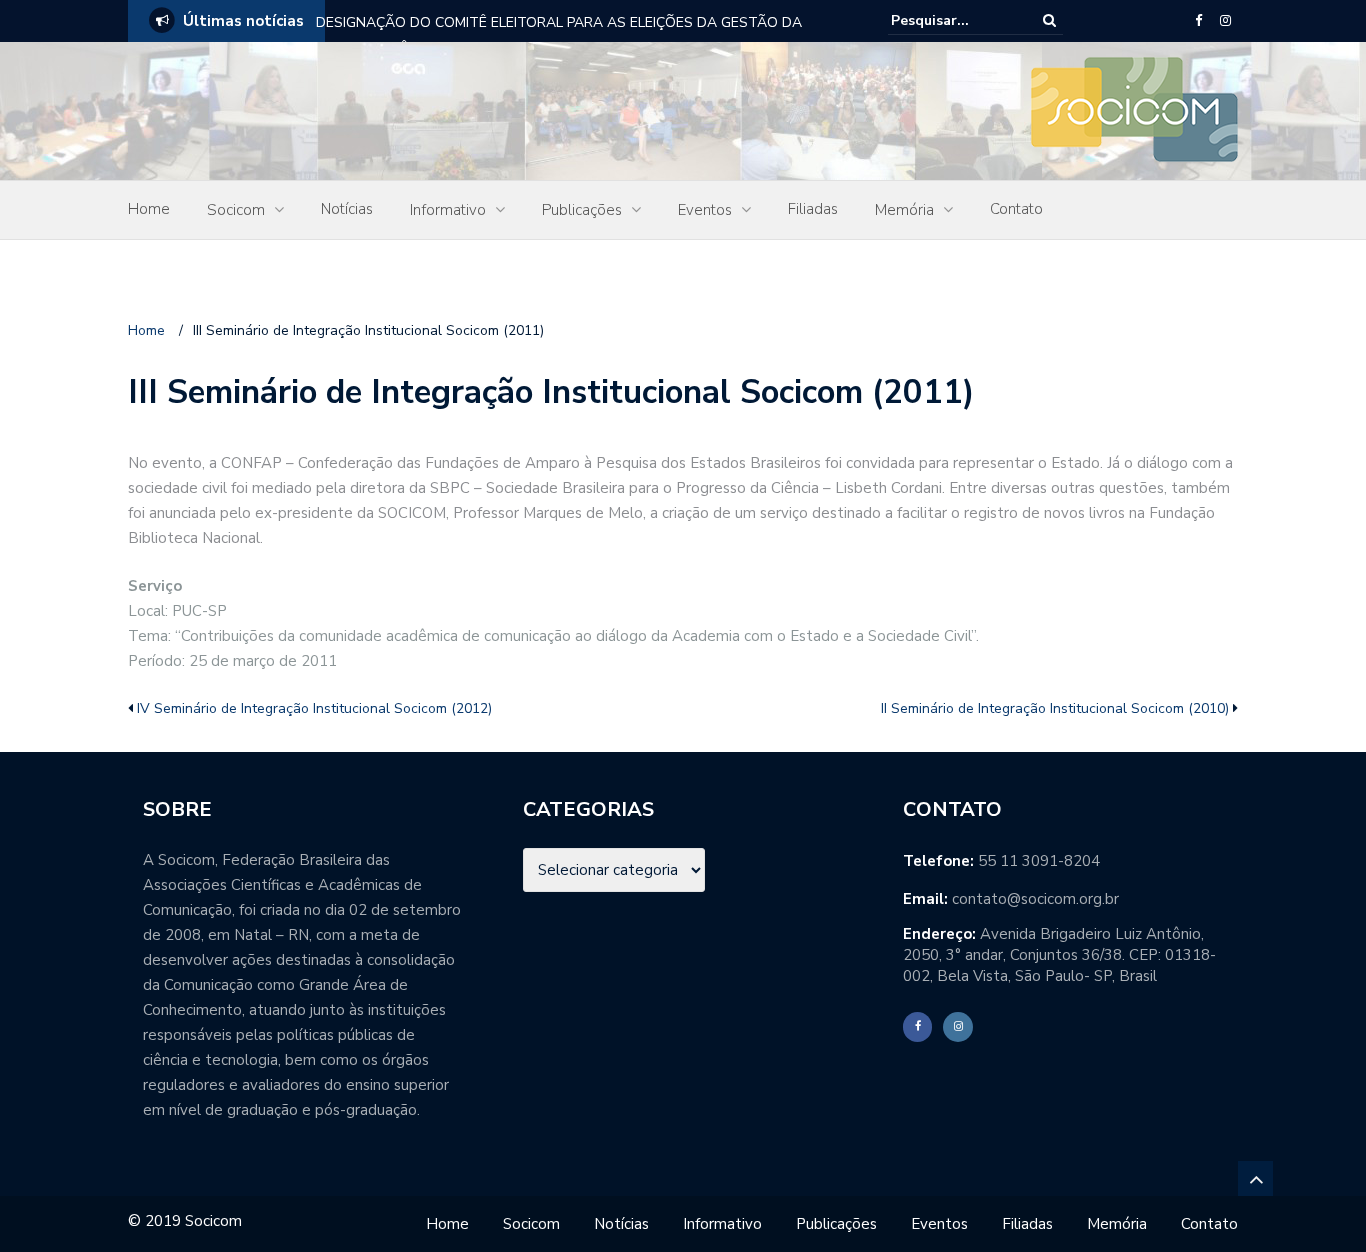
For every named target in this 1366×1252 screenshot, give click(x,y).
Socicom (236, 210)
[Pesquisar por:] (952, 20)
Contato (1016, 209)
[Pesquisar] (1049, 20)
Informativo (448, 210)
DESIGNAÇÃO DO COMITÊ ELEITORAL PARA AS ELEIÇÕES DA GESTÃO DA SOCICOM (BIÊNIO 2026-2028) (559, 35)
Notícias (347, 209)
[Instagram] (1225, 21)
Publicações (582, 210)
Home (149, 209)
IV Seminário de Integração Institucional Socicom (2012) (314, 708)
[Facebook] (1198, 21)
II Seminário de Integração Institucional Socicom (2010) (1055, 708)
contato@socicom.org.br (1035, 899)
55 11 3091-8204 (1039, 861)
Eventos (705, 210)
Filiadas (813, 209)
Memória (904, 210)
